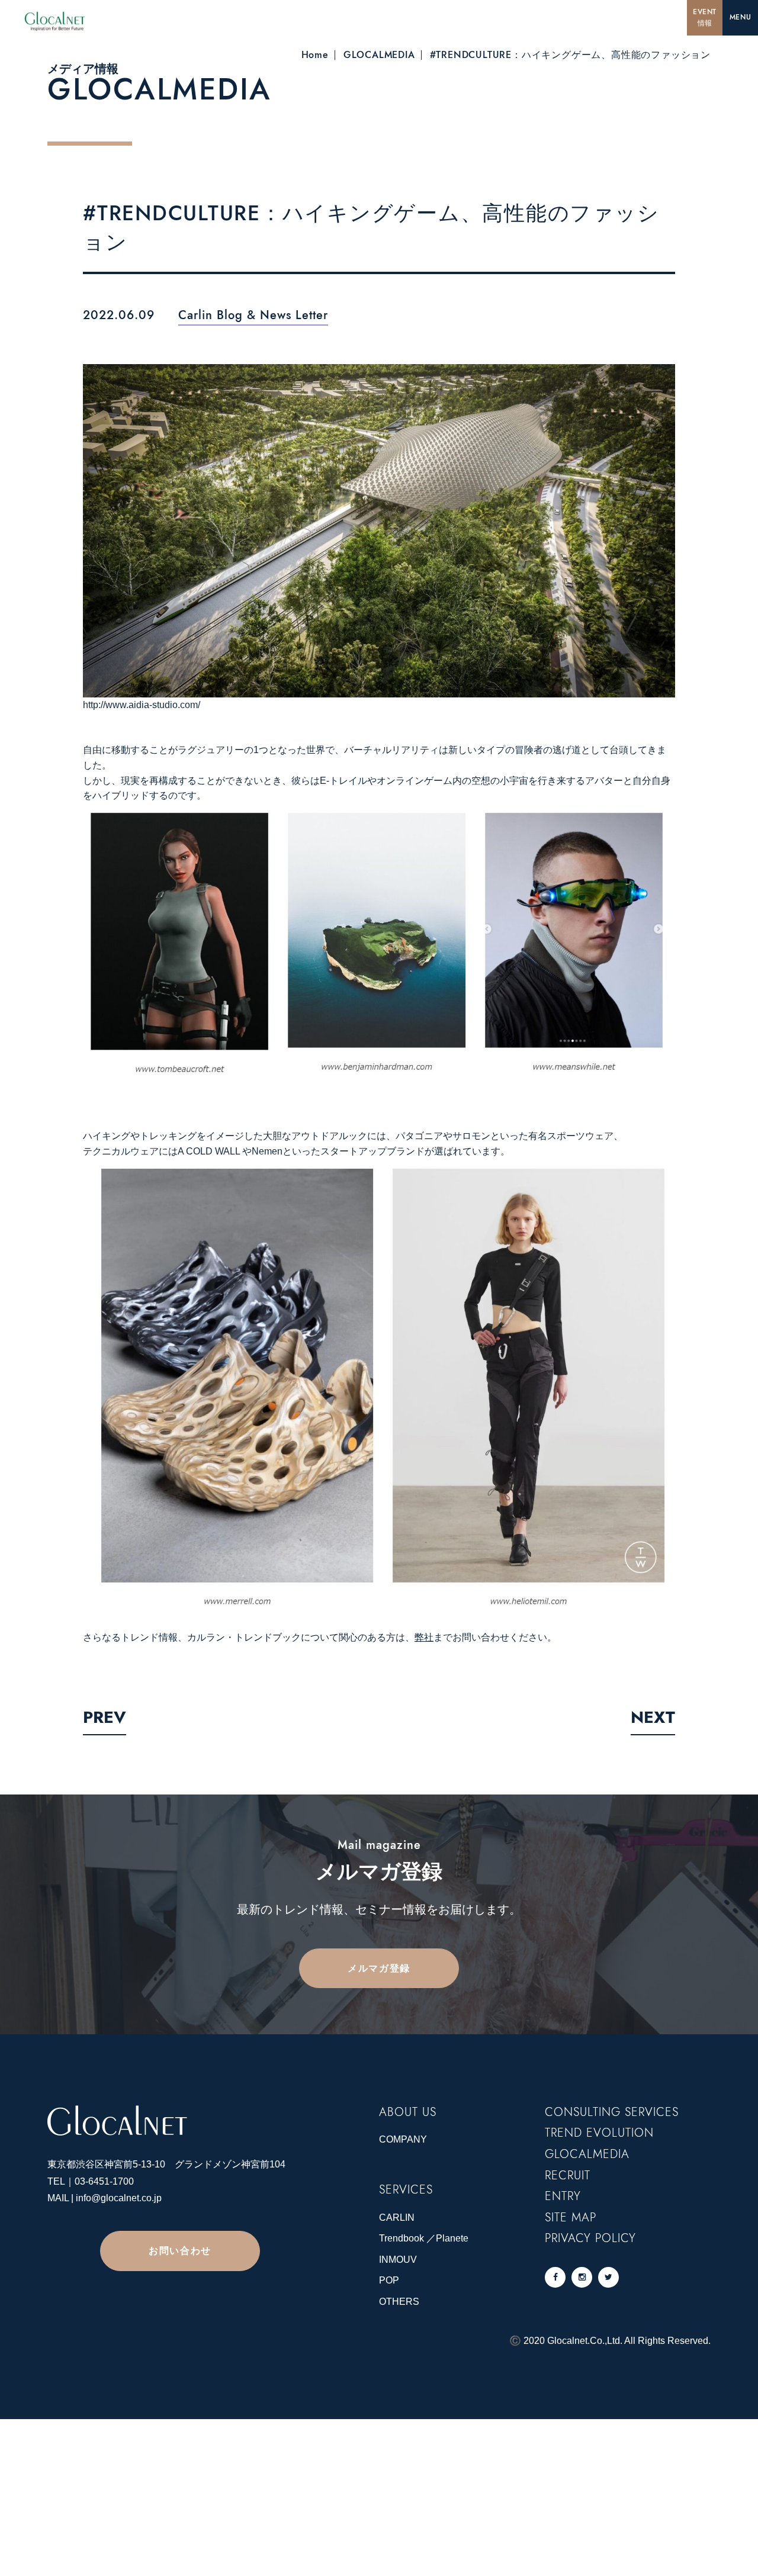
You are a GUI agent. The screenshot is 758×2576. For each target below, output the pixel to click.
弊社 (424, 1637)
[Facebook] (555, 2277)
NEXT (653, 1717)
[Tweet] (608, 2277)
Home (315, 55)
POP (389, 2280)
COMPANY (403, 2139)
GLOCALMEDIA (379, 55)
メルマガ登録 (379, 1968)
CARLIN (397, 2218)
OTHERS (399, 2302)
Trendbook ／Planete (424, 2238)
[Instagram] (582, 2277)
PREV (105, 1717)
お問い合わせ (180, 2251)
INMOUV (398, 2260)
